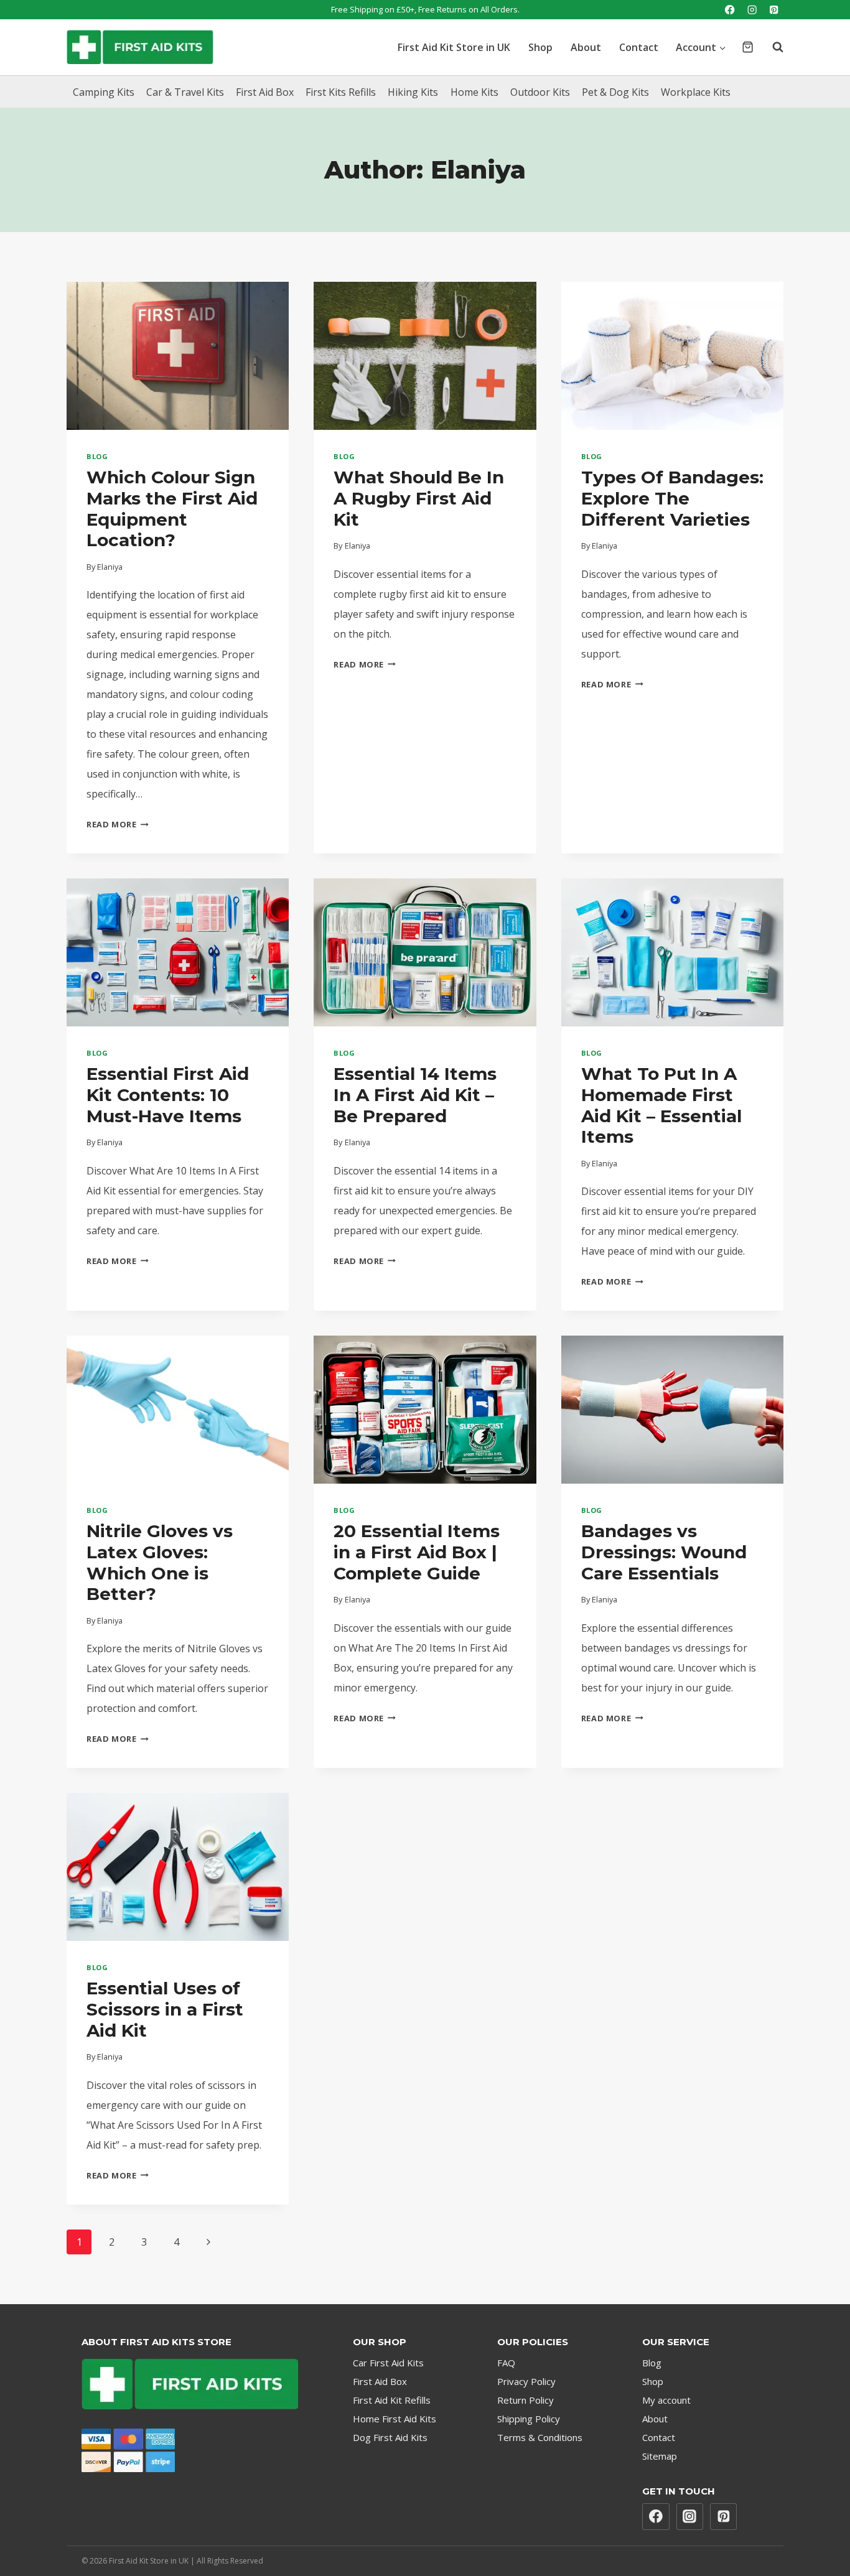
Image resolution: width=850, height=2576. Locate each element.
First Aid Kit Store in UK (454, 47)
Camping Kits (104, 92)
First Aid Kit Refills (392, 2400)
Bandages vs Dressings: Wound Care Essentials (664, 1552)
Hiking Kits (413, 92)
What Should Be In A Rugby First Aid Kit (419, 498)
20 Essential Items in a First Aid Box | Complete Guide (417, 1552)
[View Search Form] (772, 47)
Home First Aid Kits (395, 2419)
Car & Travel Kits (185, 92)
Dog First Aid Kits (390, 2437)
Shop (540, 47)
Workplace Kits (696, 92)
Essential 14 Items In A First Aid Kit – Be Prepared (415, 1095)
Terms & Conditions (540, 2437)
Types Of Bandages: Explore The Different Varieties (672, 498)
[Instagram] (752, 10)
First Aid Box (265, 92)
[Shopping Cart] (748, 47)
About (586, 47)
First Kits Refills (341, 92)
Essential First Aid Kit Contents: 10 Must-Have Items (168, 1095)
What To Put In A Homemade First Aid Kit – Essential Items (661, 1105)
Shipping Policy (529, 2419)
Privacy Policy (526, 2381)
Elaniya (110, 567)
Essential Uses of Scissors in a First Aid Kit (165, 2009)
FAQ (506, 2363)
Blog (97, 456)
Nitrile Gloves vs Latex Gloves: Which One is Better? (160, 1562)
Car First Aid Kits (388, 2363)
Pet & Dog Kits (615, 92)
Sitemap (660, 2456)
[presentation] (178, 356)
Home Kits (474, 92)
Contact (639, 47)
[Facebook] (730, 10)
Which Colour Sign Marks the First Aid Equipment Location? (172, 509)
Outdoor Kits (540, 92)
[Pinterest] (774, 10)
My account (666, 2400)
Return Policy (525, 2400)
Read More (118, 824)
